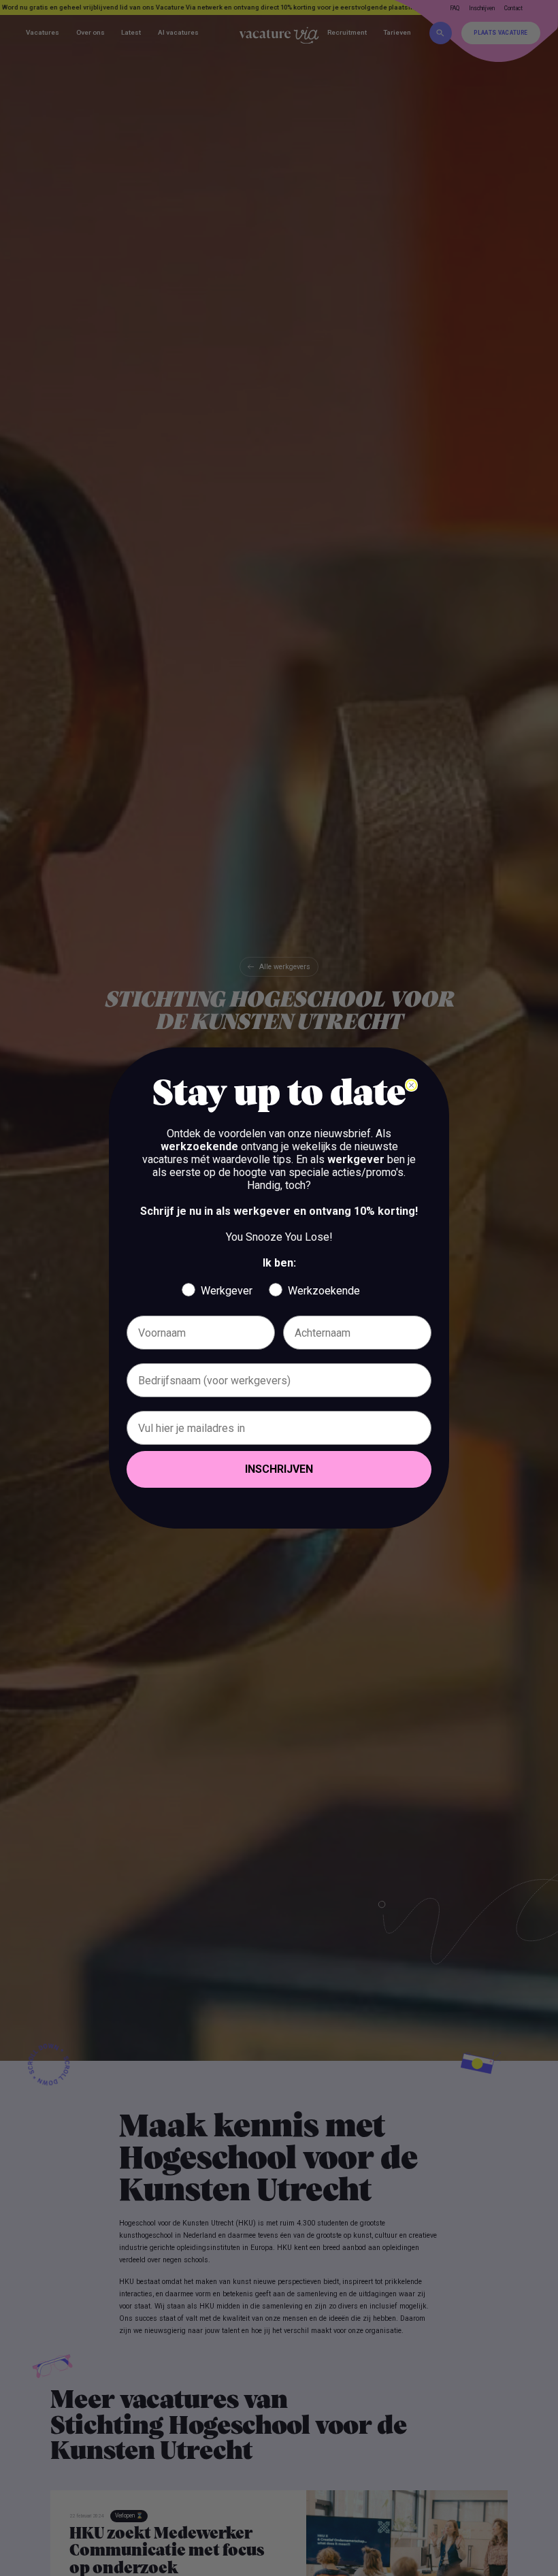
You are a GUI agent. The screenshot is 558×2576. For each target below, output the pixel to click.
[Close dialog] (411, 1085)
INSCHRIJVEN (279, 1469)
